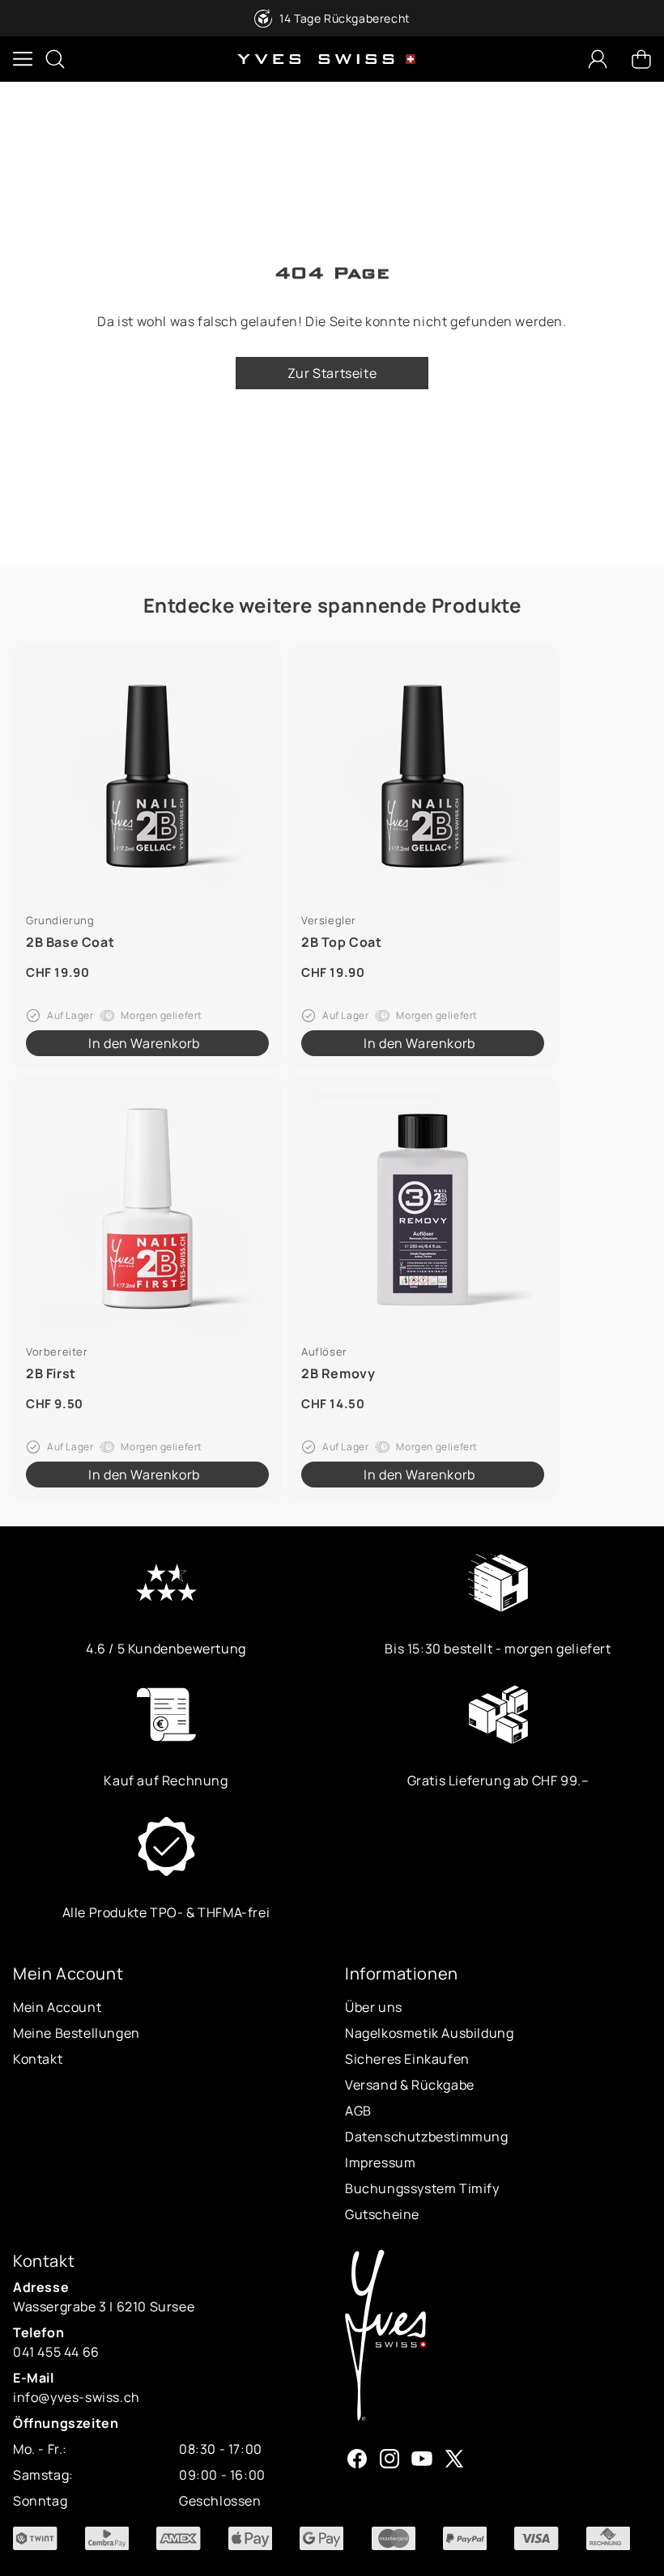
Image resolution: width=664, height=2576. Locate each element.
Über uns (374, 2007)
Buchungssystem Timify (422, 2188)
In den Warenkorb (144, 1043)
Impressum (380, 2162)
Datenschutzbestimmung (427, 2137)
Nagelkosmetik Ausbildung (429, 2033)
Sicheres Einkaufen (407, 2059)
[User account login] (598, 59)
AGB (358, 2111)
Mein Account (57, 2007)
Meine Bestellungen (77, 2033)
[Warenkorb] (641, 59)
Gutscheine (382, 2214)
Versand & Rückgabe (410, 2085)
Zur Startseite (332, 373)
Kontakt (38, 2059)
